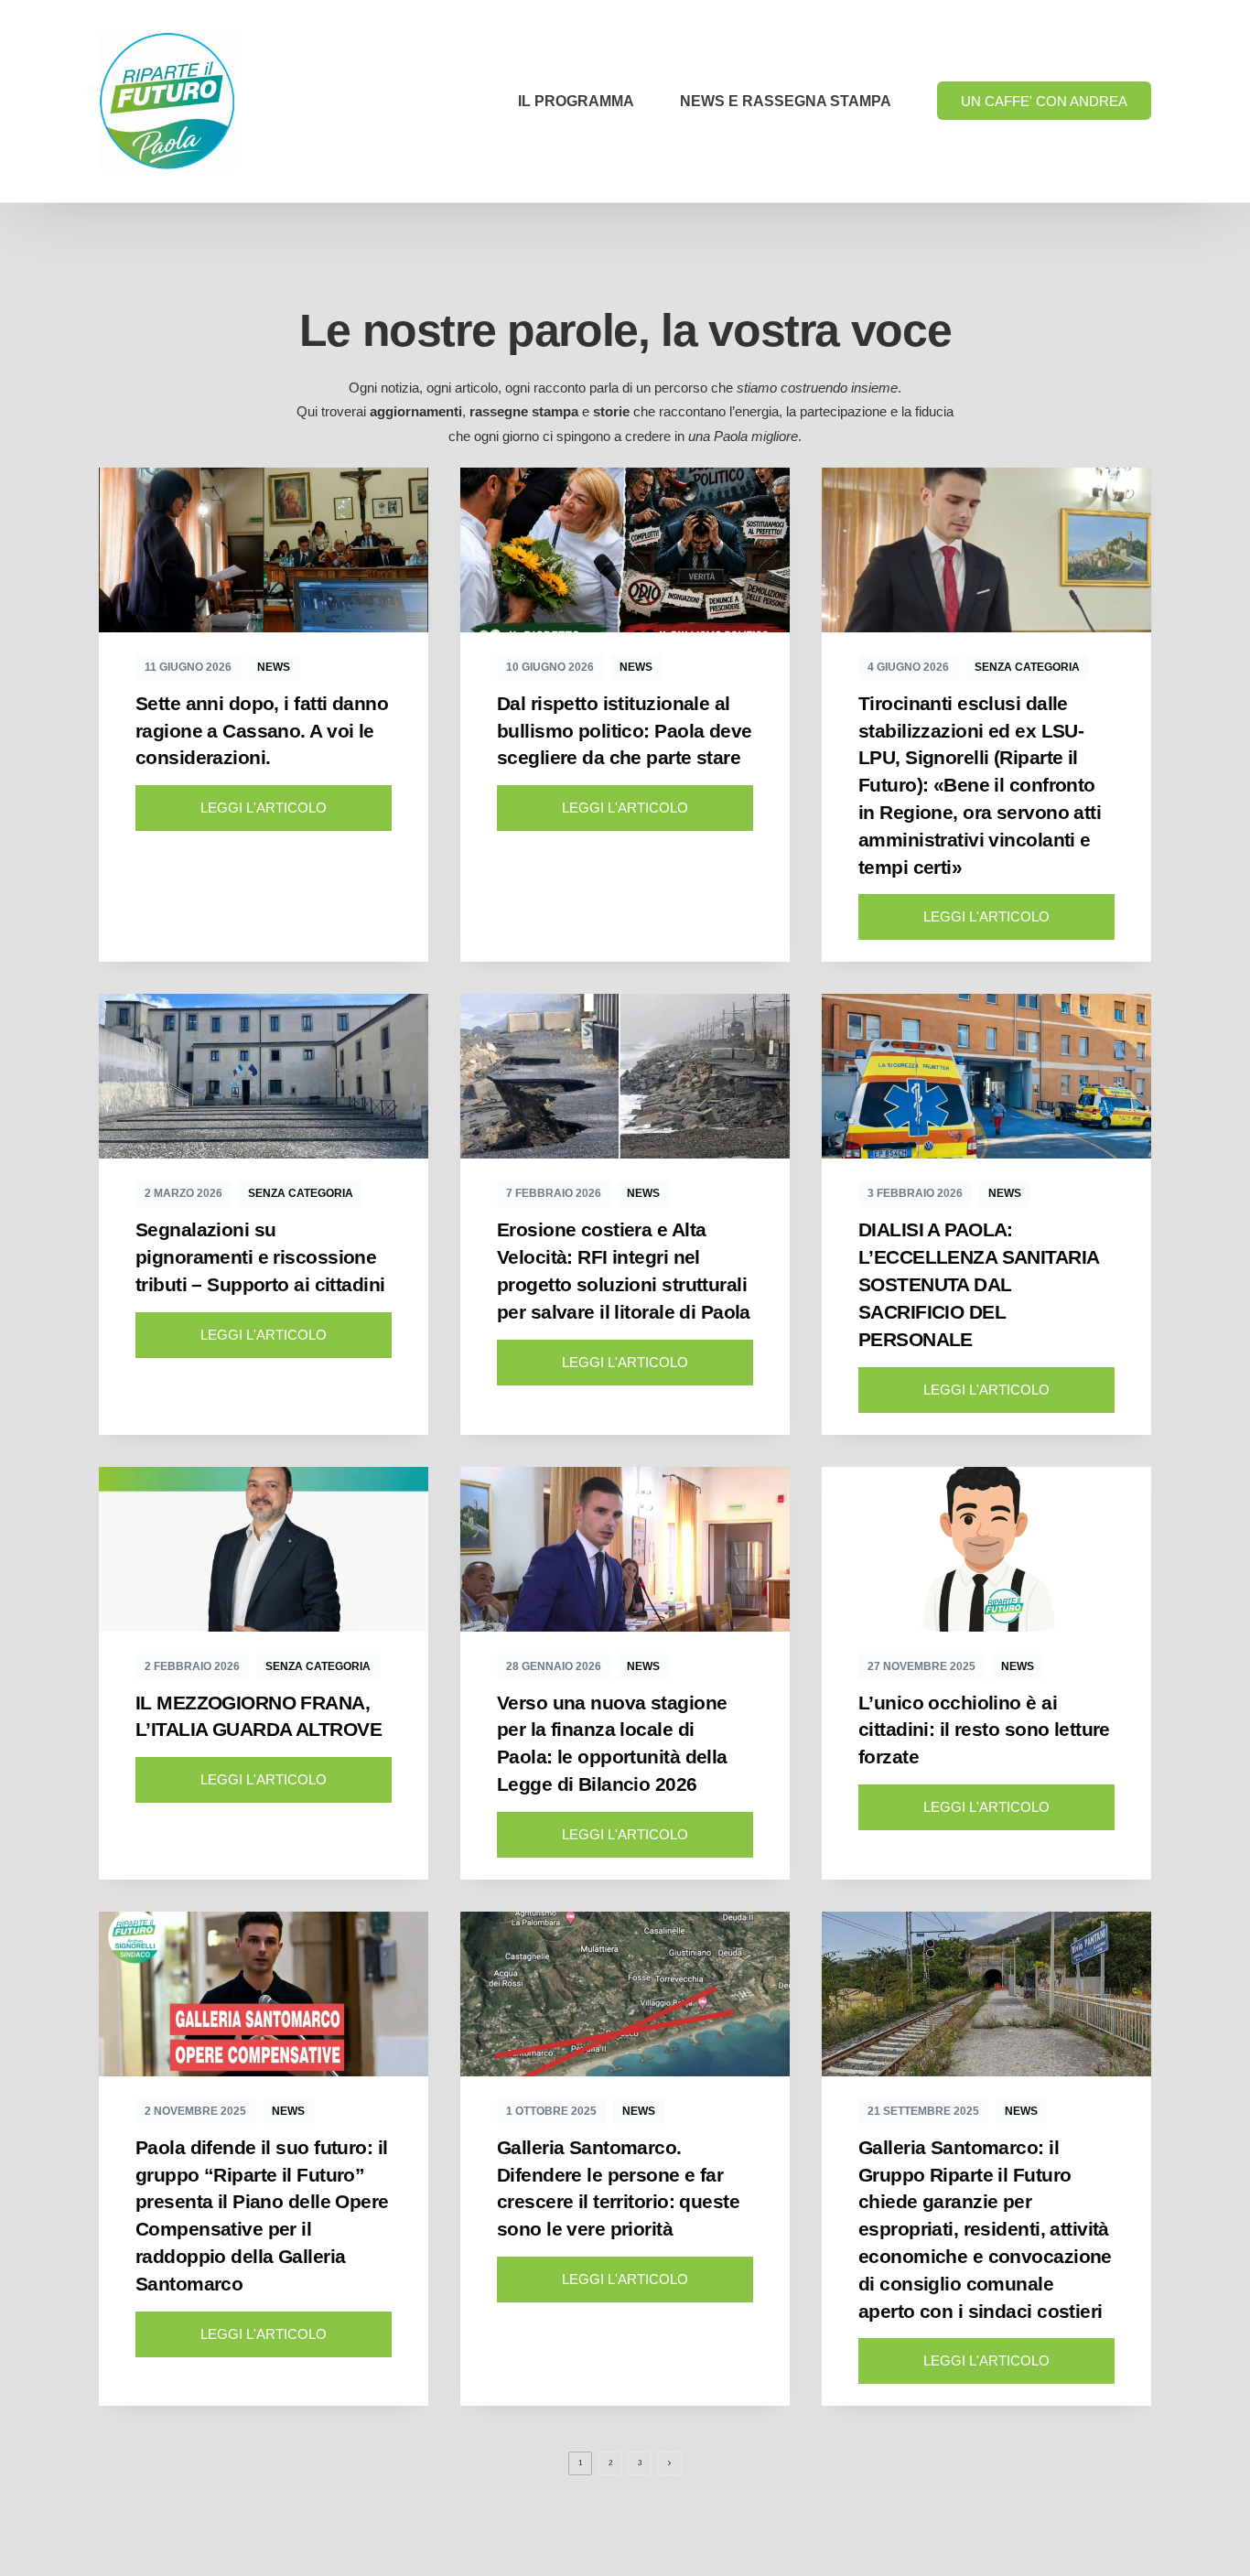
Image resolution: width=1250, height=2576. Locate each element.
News (274, 667)
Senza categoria (1027, 667)
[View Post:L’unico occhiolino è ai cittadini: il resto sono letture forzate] (986, 1549)
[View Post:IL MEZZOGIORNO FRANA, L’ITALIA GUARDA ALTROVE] (264, 1549)
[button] (264, 808)
